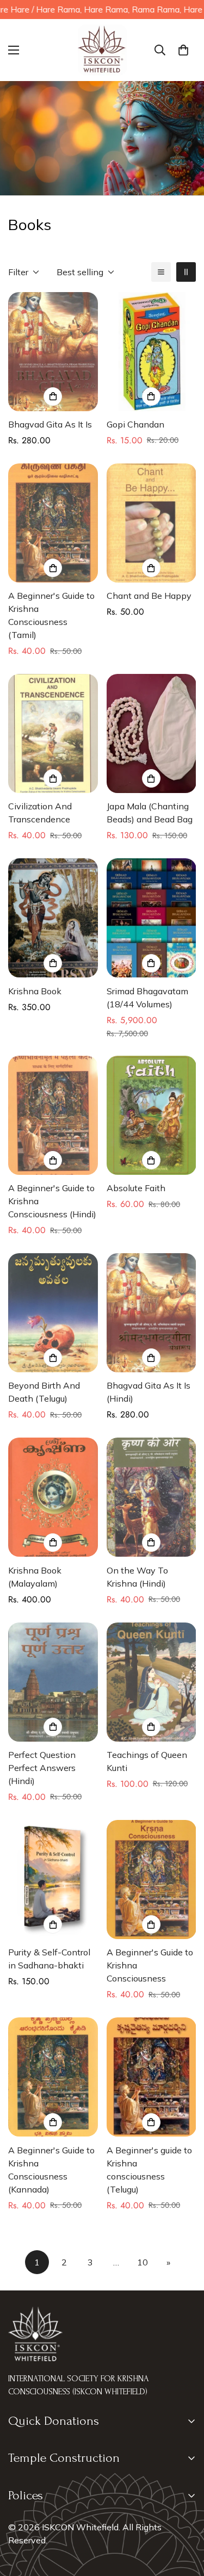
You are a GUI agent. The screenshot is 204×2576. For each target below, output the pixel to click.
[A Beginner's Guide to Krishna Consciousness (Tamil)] (53, 523)
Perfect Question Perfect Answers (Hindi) (42, 1768)
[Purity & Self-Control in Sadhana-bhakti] (53, 1880)
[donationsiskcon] (102, 50)
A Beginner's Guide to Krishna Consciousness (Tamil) (51, 615)
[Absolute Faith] (152, 1115)
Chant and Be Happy (149, 596)
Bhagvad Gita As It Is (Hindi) (149, 1392)
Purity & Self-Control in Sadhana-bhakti (49, 1959)
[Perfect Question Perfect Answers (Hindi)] (53, 1682)
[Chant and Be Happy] (152, 523)
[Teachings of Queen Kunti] (152, 1682)
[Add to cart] (151, 397)
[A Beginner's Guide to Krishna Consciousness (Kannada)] (53, 2077)
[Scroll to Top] (184, 2518)
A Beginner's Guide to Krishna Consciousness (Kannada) (51, 2170)
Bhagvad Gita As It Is (50, 424)
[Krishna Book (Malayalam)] (53, 1497)
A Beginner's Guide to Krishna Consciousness (150, 1965)
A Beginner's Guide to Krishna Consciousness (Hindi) (52, 1201)
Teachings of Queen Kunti (147, 1761)
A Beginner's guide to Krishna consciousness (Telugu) (149, 2170)
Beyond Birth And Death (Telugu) (44, 1392)
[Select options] (53, 397)
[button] (183, 50)
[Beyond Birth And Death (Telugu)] (53, 1313)
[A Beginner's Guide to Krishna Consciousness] (152, 1880)
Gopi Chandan (135, 424)
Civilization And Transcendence (40, 813)
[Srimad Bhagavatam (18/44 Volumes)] (152, 918)
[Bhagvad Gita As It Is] (53, 352)
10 (143, 2262)
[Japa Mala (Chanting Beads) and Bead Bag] (152, 733)
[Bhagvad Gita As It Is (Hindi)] (152, 1313)
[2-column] (186, 272)
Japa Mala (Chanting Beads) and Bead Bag (150, 813)
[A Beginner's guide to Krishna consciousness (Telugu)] (152, 2077)
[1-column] (161, 272)
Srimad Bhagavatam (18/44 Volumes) (147, 998)
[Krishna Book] (53, 918)
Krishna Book (35, 991)
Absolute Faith (136, 1188)
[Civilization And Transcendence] (53, 733)
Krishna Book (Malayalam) (35, 1577)
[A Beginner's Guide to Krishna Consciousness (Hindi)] (53, 1115)
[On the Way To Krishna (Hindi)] (152, 1497)
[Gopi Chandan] (152, 352)
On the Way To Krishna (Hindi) (137, 1577)
